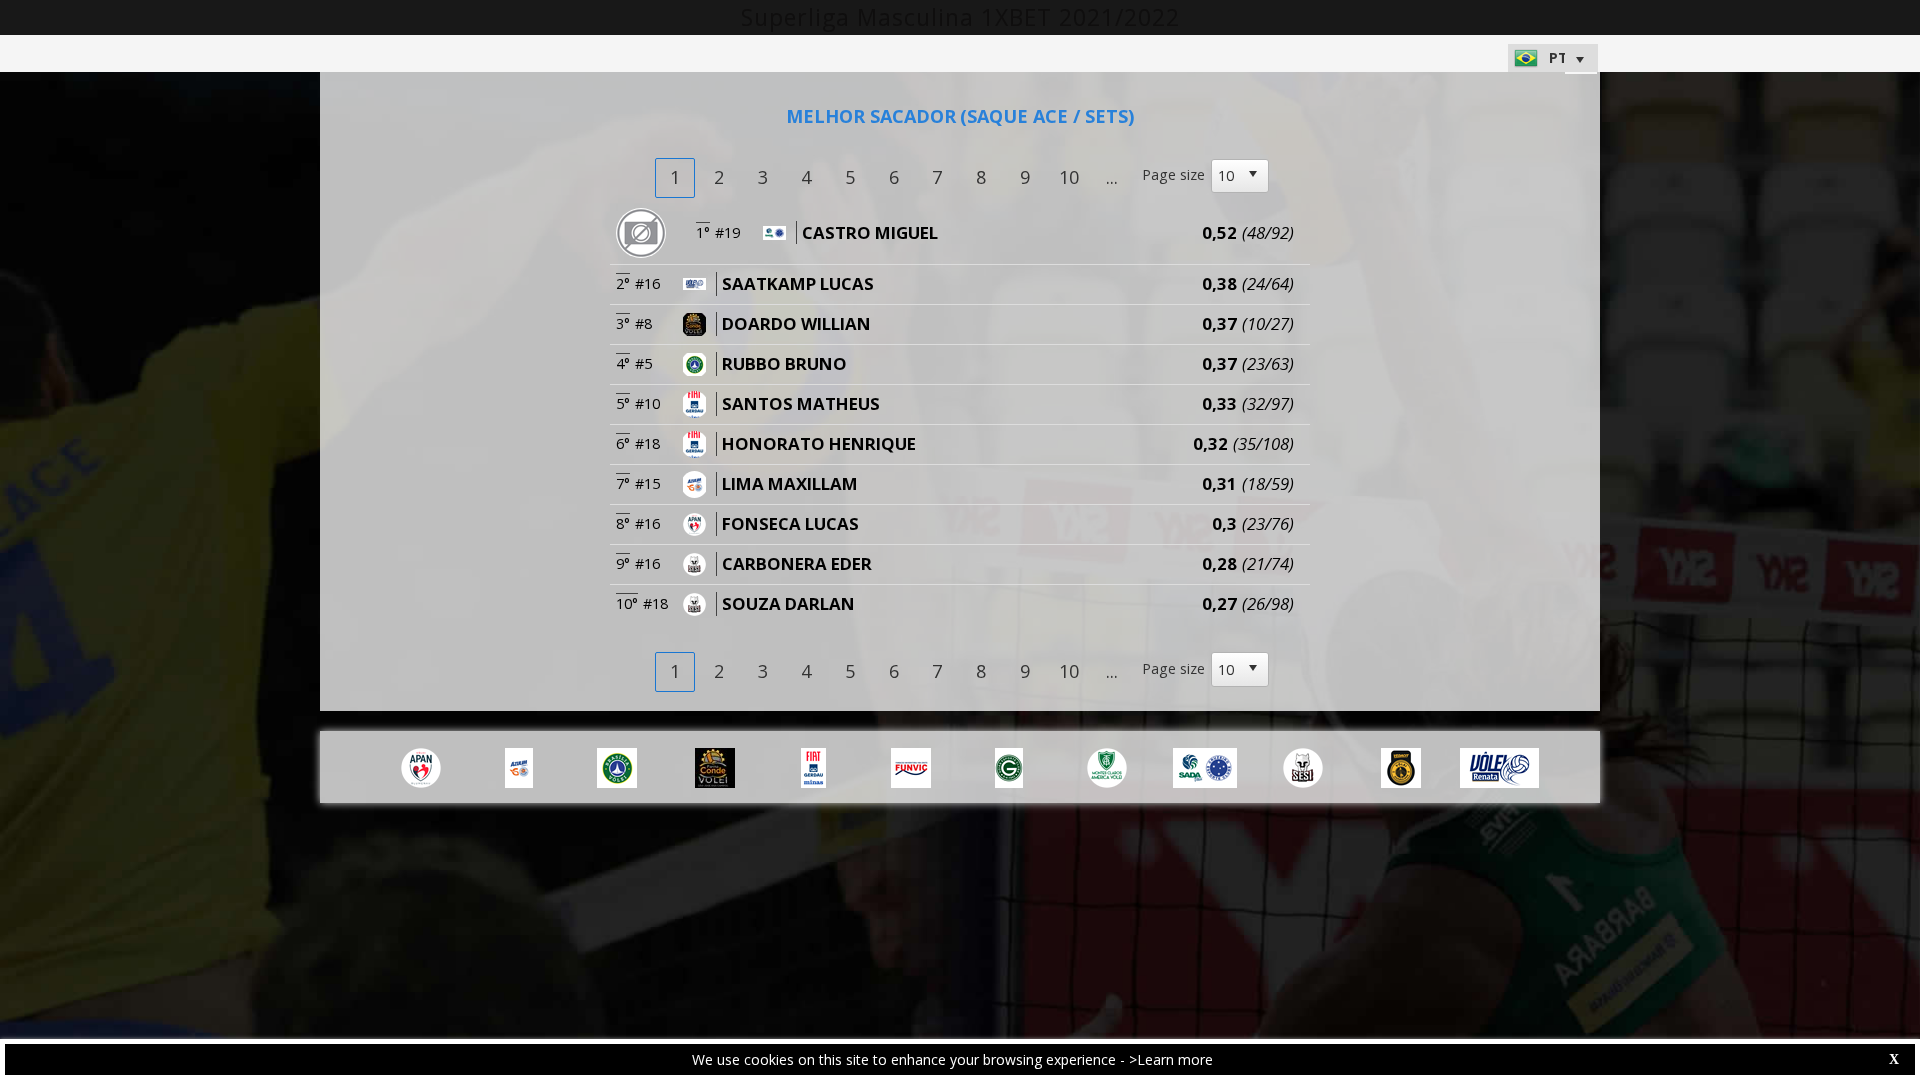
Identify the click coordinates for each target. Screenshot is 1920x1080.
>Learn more (1171, 1059)
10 (1069, 177)
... (1112, 177)
